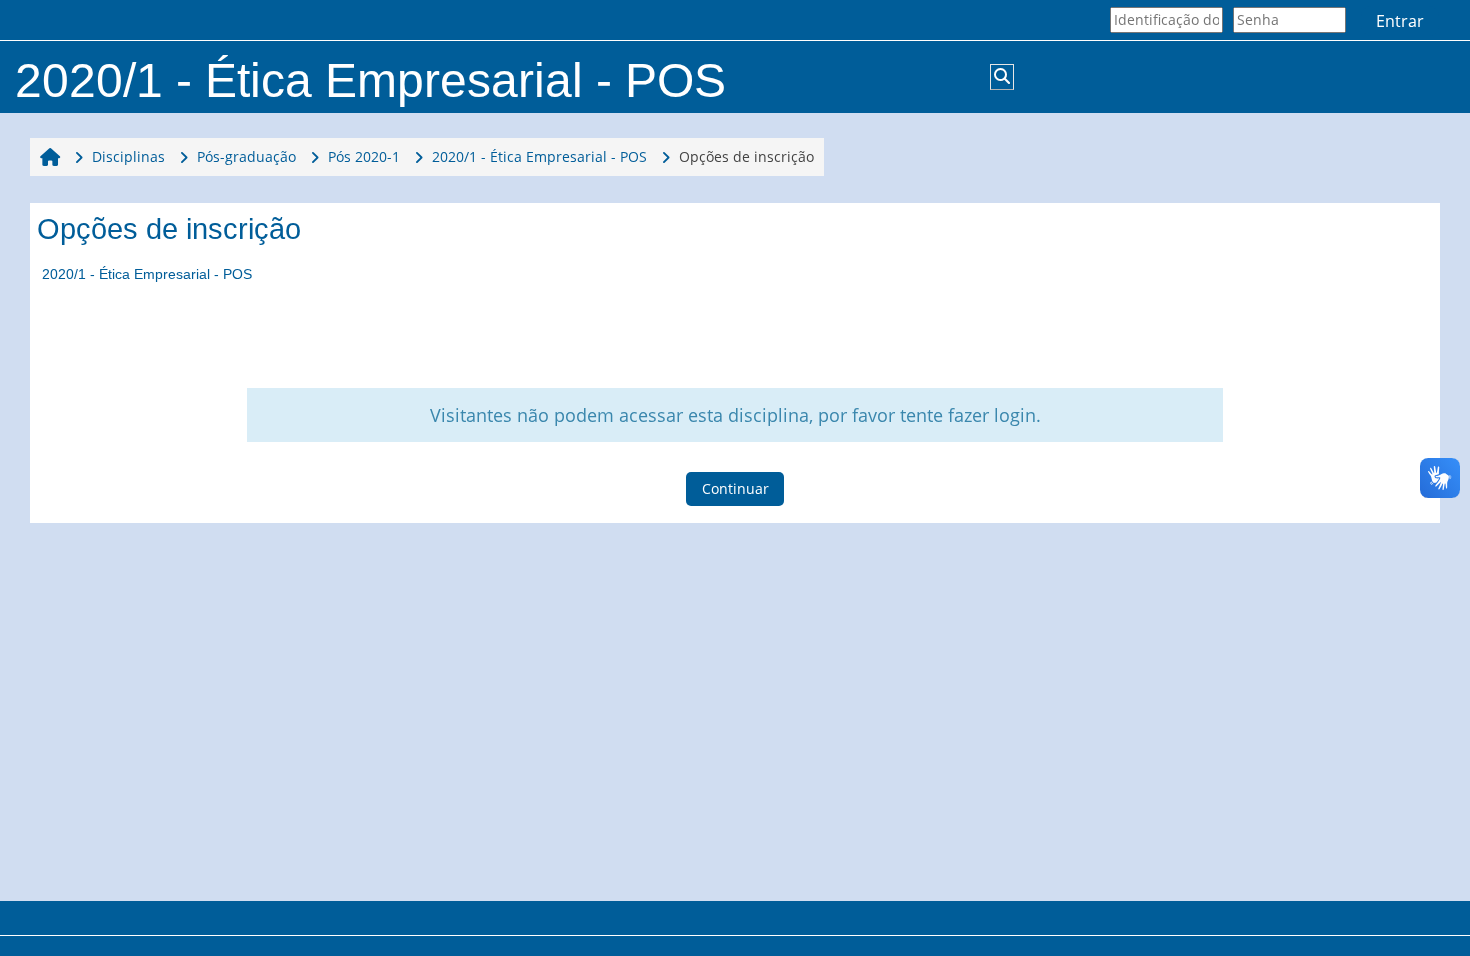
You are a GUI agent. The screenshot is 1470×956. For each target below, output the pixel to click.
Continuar (735, 488)
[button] (1002, 77)
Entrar (1400, 21)
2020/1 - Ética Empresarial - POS (147, 274)
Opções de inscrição (746, 156)
